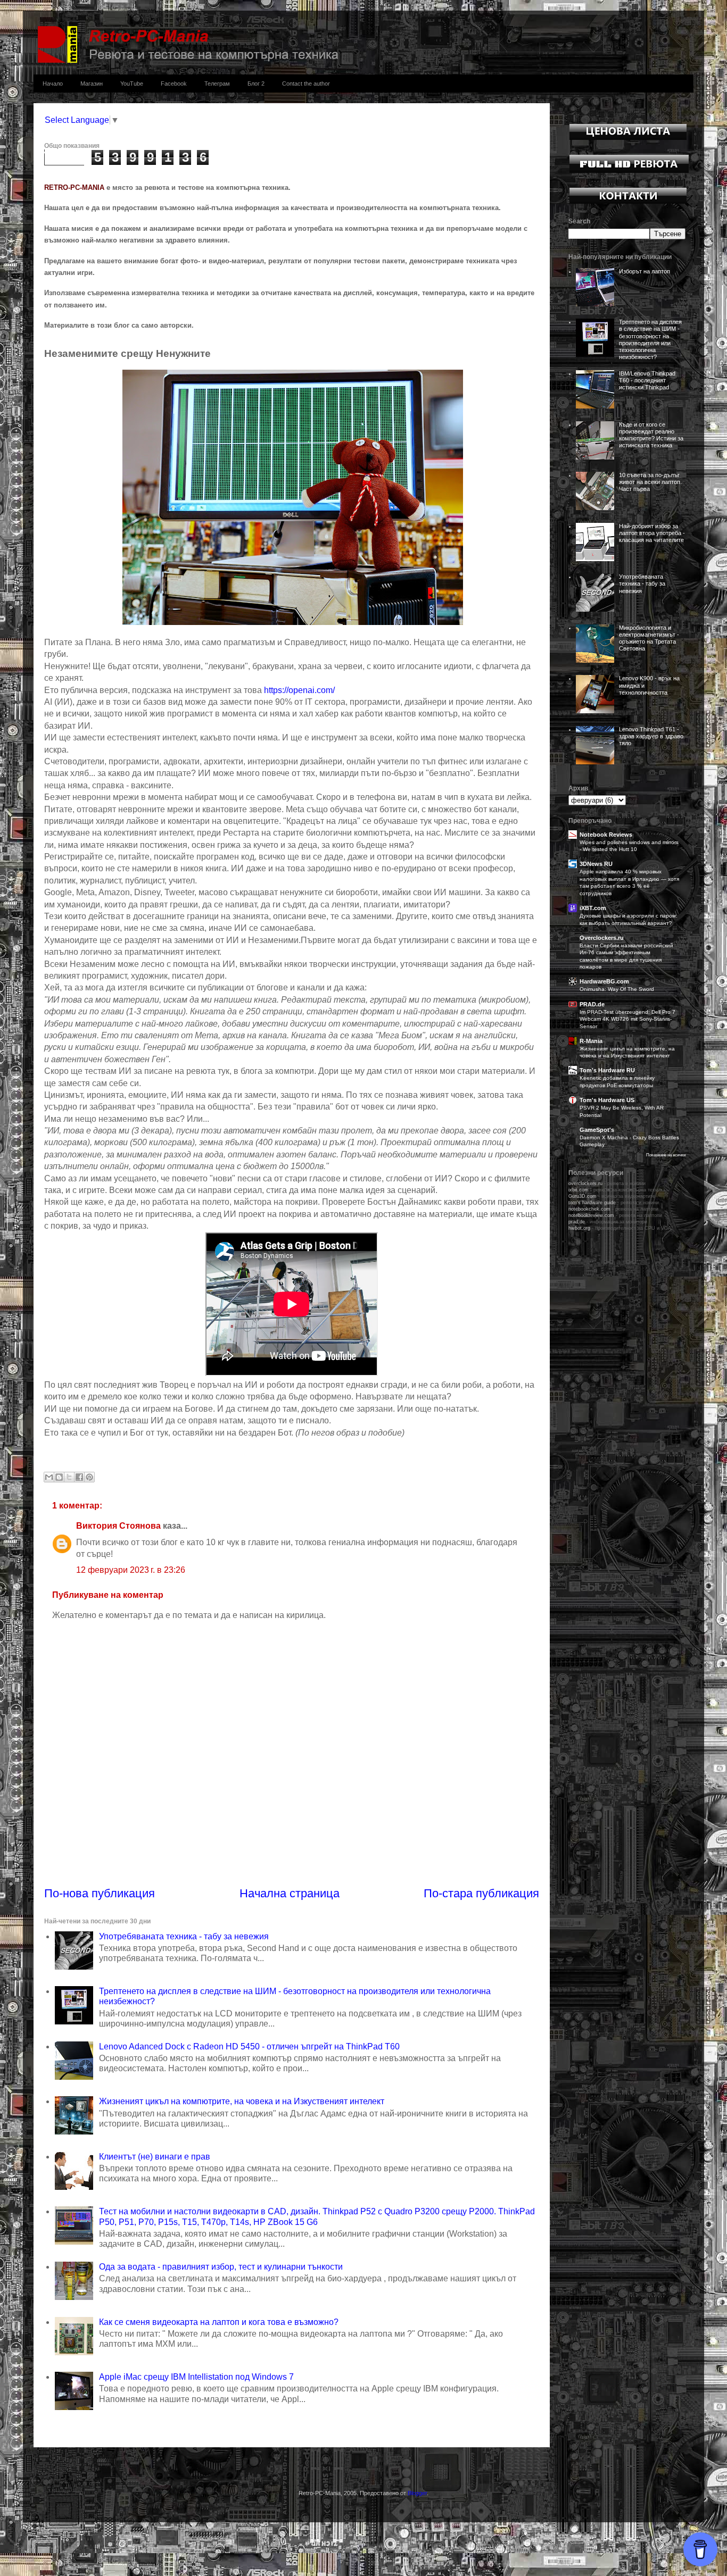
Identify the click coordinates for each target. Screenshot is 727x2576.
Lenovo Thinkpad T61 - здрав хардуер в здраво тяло (651, 736)
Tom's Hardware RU (607, 1070)
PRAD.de (592, 1004)
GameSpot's (597, 1130)
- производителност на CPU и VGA (620, 1228)
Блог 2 (256, 84)
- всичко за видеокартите (612, 1196)
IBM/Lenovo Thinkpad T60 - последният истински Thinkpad (647, 380)
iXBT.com (593, 908)
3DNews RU (596, 864)
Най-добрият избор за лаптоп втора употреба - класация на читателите (652, 533)
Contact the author (306, 84)
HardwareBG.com (604, 981)
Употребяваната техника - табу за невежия (184, 1936)
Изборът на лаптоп (645, 271)
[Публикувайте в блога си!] (59, 1477)
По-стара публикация (481, 1893)
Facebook (174, 84)
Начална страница (290, 1893)
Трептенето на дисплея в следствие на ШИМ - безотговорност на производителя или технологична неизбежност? (650, 339)
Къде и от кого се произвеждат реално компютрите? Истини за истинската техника (651, 435)
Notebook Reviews (606, 835)
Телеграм (217, 84)
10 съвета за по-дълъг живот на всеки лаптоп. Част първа (650, 482)
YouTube (132, 84)
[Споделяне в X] (69, 1477)
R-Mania (591, 1041)
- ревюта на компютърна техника (617, 1190)
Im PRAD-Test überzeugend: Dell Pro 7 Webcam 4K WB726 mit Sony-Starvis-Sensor (627, 1019)
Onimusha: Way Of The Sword (617, 989)
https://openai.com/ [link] (299, 690)
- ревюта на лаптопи (613, 1209)
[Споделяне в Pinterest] (89, 1477)
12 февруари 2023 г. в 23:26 (131, 1570)
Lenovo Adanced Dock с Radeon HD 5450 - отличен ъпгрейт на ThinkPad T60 (249, 2046)
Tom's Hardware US (607, 1100)
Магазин (92, 84)
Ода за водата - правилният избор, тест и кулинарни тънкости (221, 2267)
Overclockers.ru (602, 938)
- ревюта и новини (614, 1203)
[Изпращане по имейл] (49, 1477)
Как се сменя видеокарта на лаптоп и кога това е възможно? (219, 2322)
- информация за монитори (608, 1222)
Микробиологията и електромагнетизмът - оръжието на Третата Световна (649, 638)
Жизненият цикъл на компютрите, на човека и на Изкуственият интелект (242, 2101)
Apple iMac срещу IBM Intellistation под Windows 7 (196, 2377)
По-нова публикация (100, 1893)
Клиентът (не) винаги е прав (155, 2157)
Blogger (417, 2493)
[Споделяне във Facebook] (79, 1477)
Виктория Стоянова (118, 1526)
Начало (53, 84)
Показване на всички (666, 1155)
